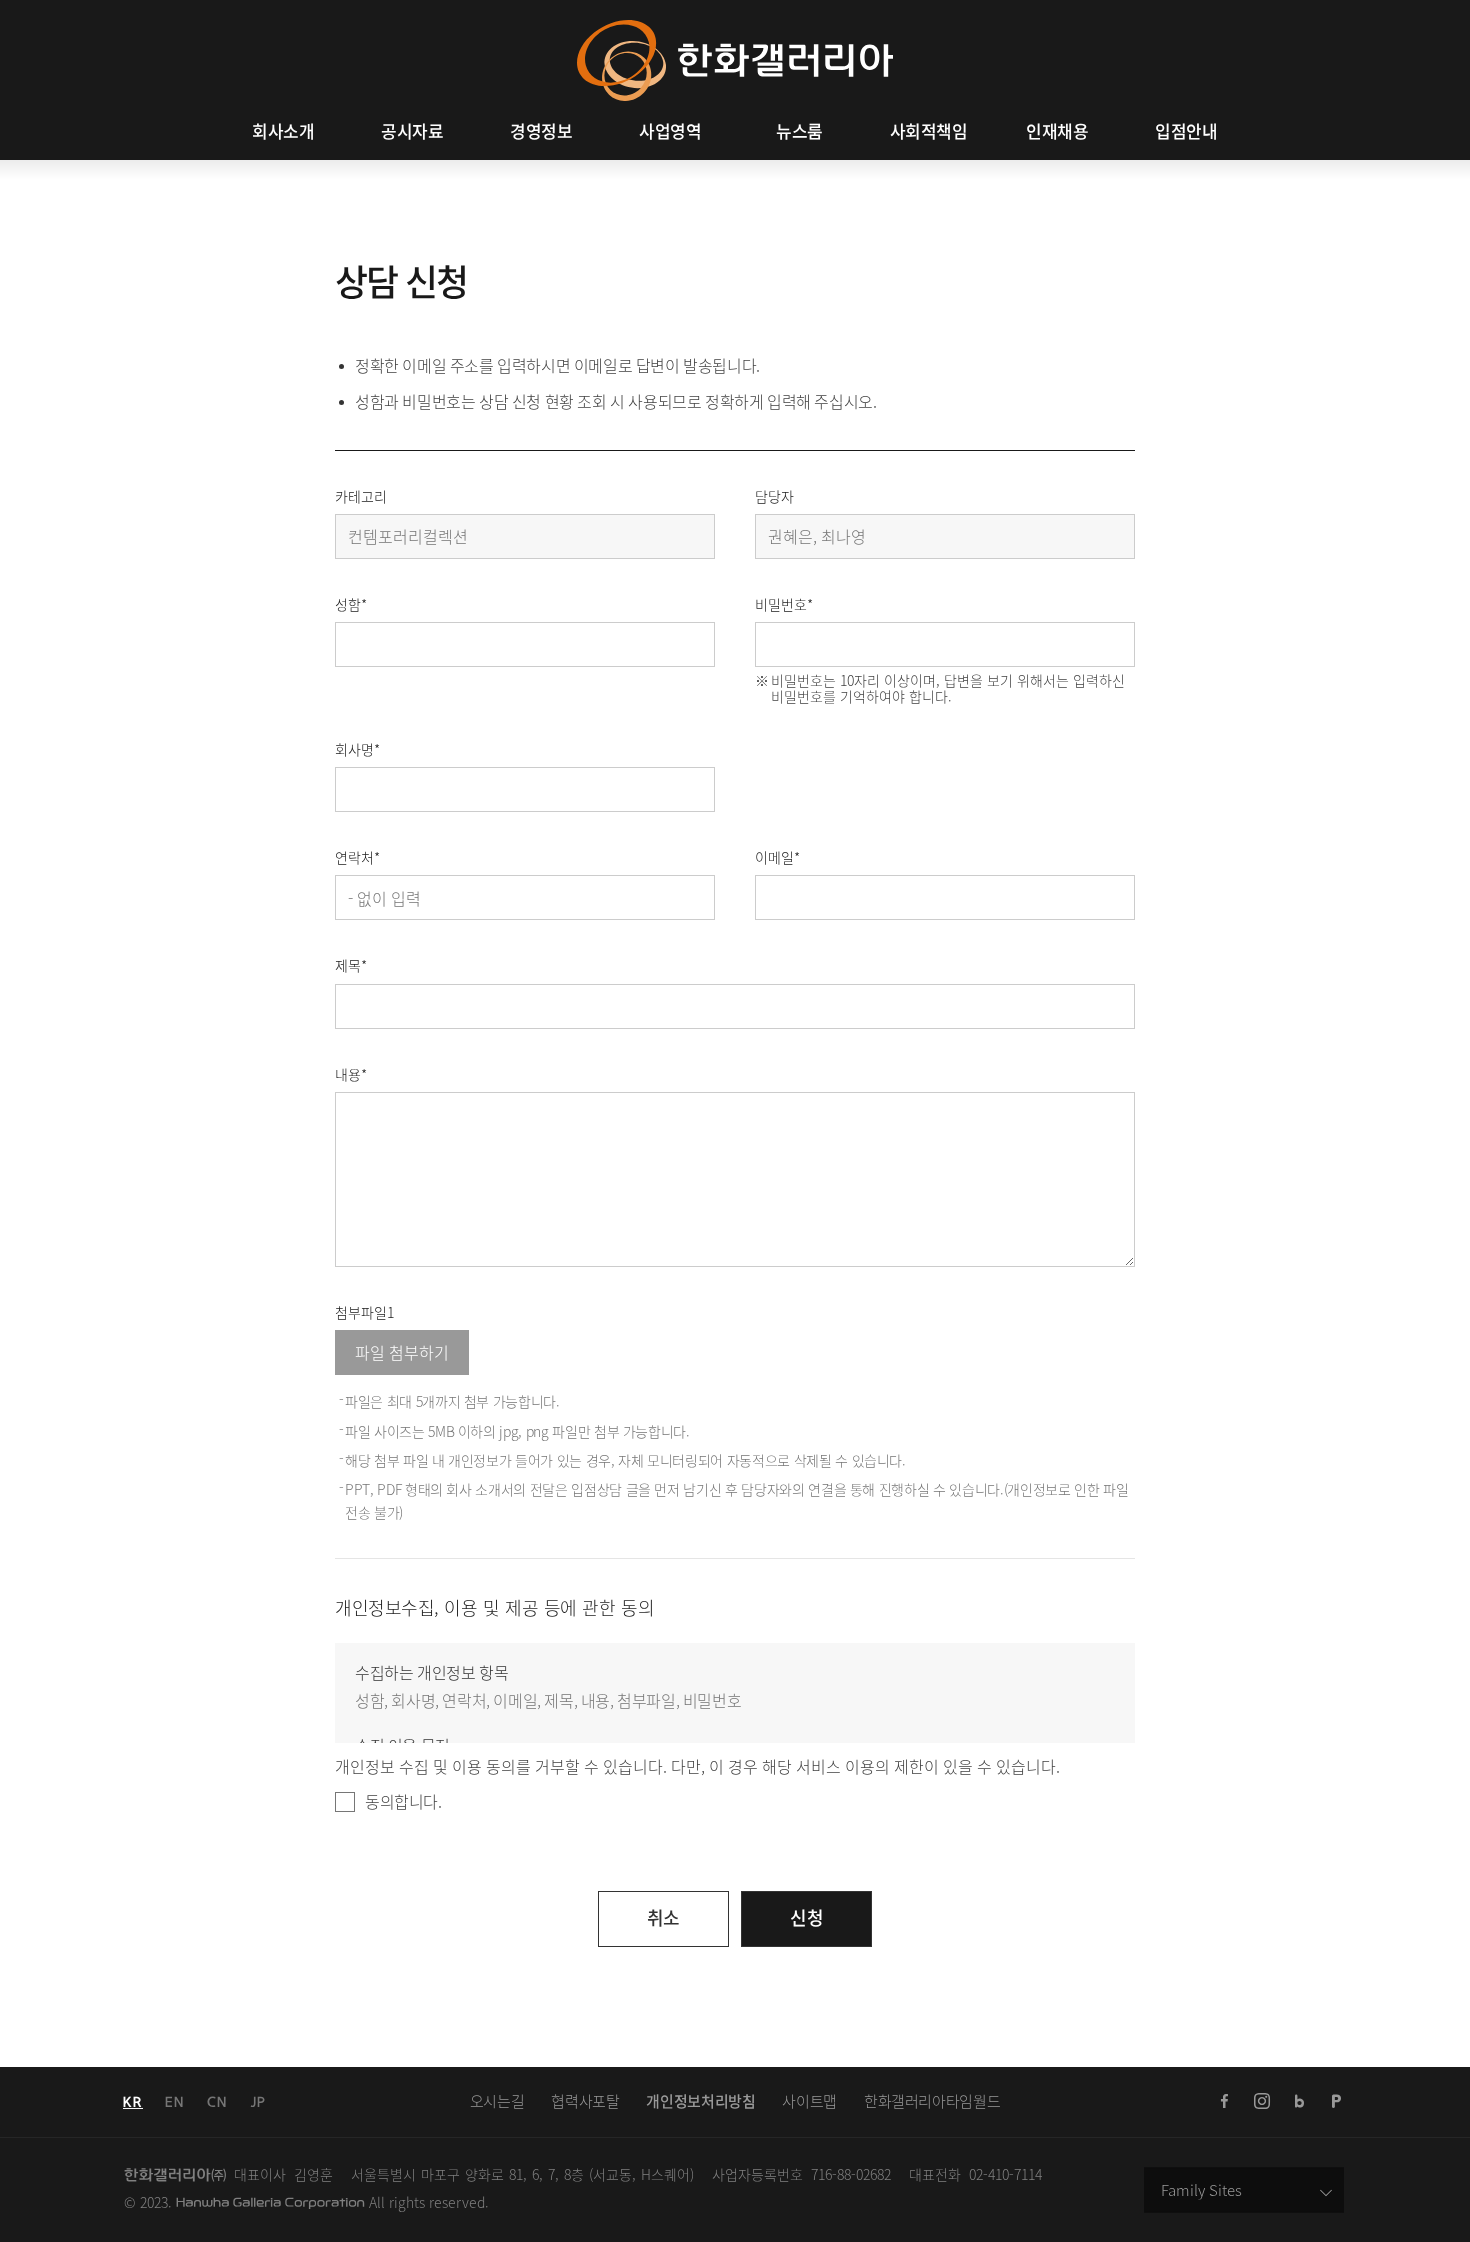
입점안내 (1186, 131)
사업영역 (670, 131)
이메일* (777, 857)
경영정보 (541, 131)
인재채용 (1057, 131)
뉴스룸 (799, 131)
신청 (806, 1917)
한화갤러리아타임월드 (932, 2101)
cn (217, 2102)
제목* (351, 965)
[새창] (1225, 2102)
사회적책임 (929, 131)
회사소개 (283, 131)
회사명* (357, 749)
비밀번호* (784, 604)
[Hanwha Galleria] (735, 31)
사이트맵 (809, 2101)
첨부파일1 (364, 1312)
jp (259, 2102)
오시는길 (497, 2101)
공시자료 (412, 131)
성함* (351, 604)
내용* (351, 1074)
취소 (663, 1917)
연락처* (357, 857)
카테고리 (361, 496)
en (175, 2102)
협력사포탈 (585, 2101)
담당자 (774, 496)
